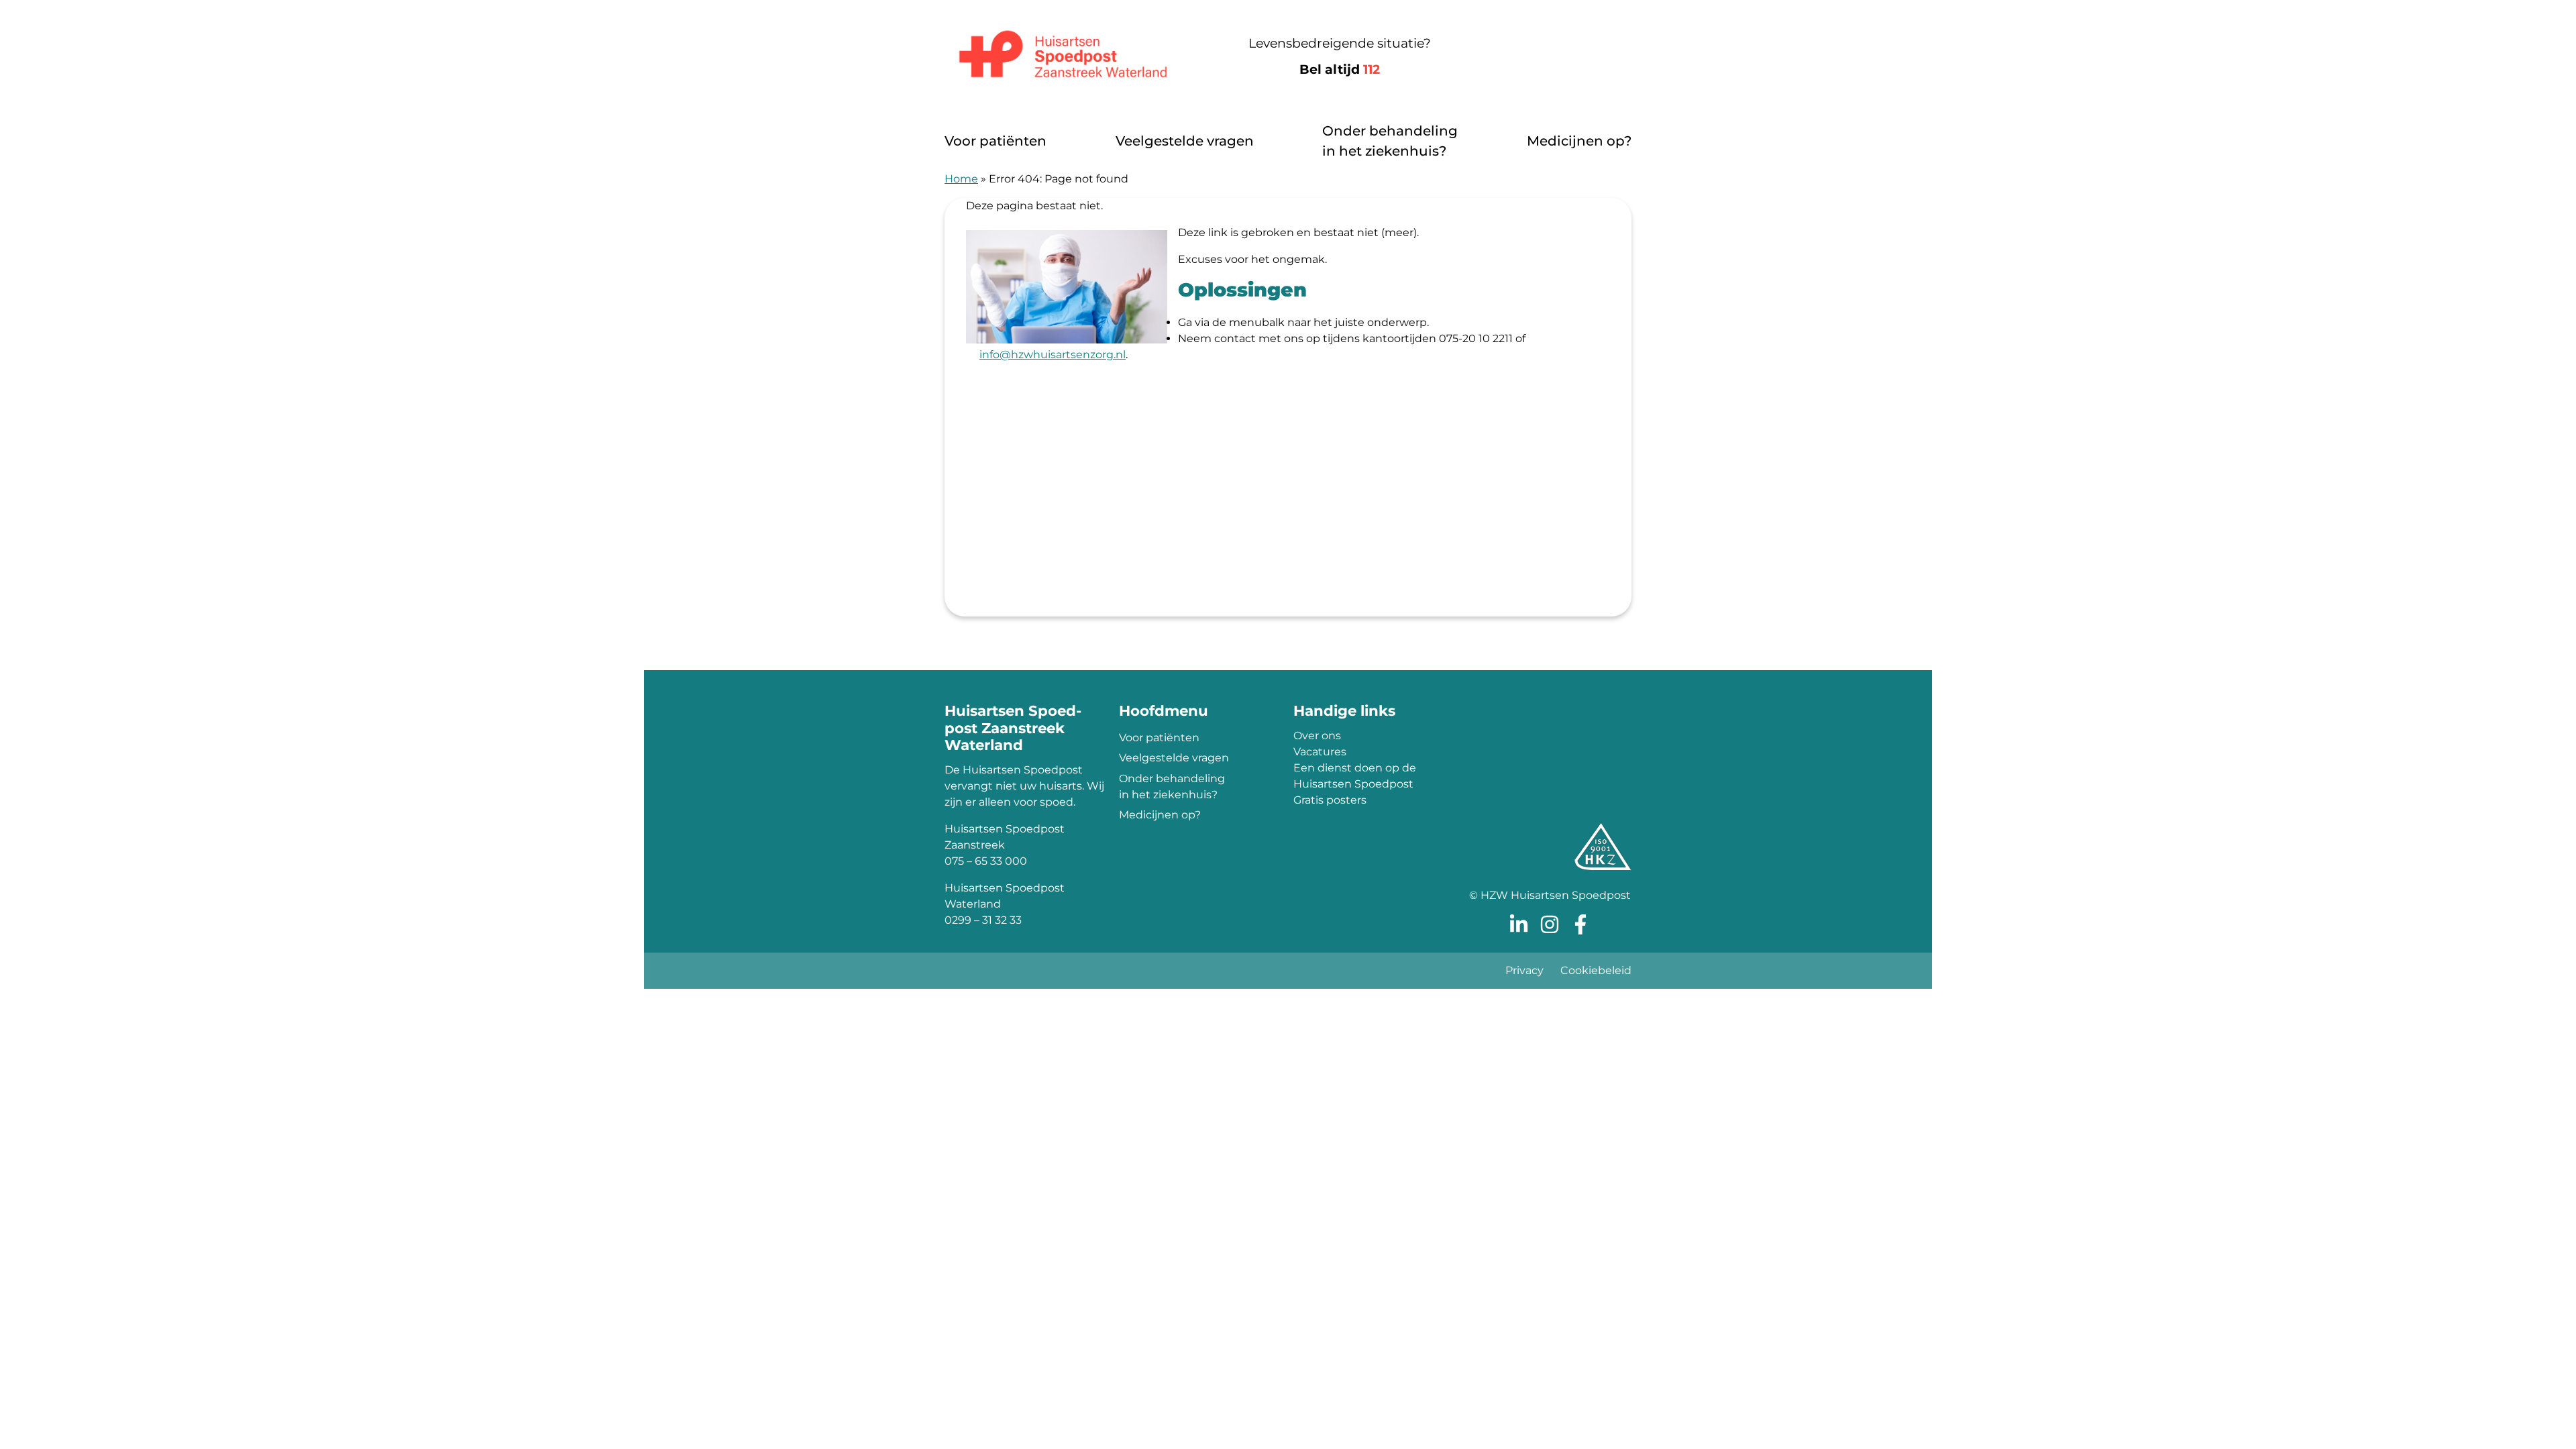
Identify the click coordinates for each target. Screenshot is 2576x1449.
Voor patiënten (996, 141)
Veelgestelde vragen (1185, 141)
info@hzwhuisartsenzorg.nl (1053, 355)
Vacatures (1320, 752)
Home (961, 179)
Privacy (1524, 970)
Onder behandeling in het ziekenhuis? (1390, 141)
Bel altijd (1340, 69)
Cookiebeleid (1596, 970)
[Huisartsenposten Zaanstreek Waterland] (1063, 57)
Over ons (1317, 736)
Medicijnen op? (1579, 141)
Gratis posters (1330, 800)
